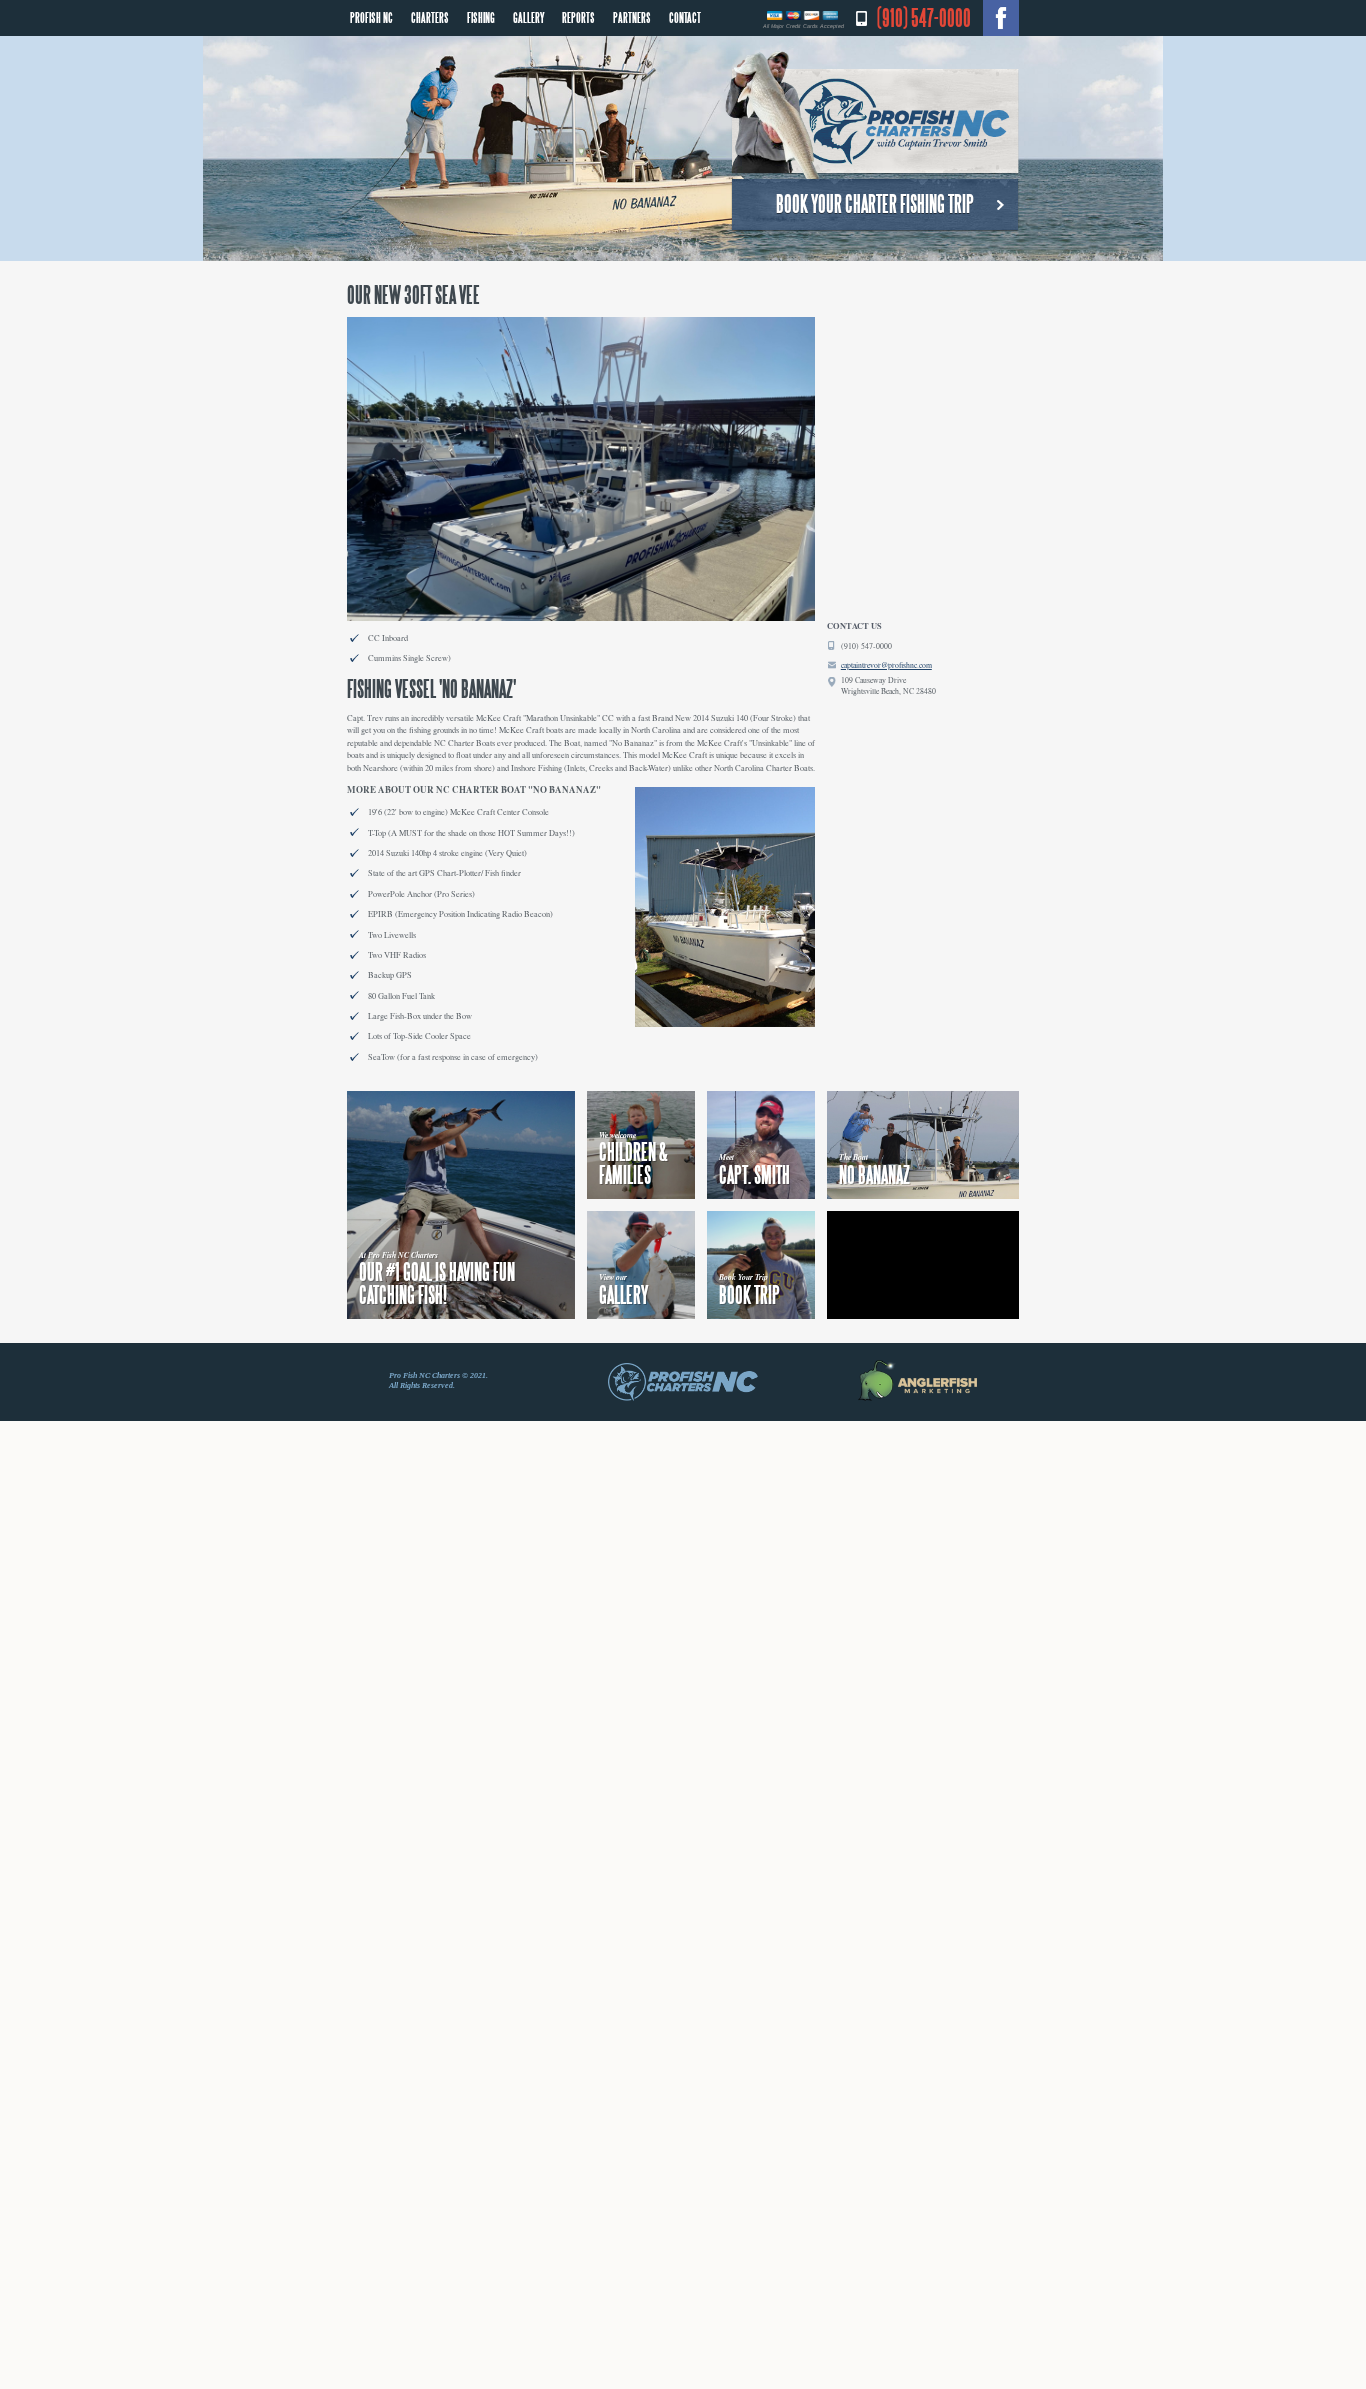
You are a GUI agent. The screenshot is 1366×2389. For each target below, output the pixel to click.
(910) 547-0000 (924, 18)
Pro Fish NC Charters (872, 115)
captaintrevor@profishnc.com (886, 665)
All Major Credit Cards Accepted (803, 26)
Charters (429, 16)
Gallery (525, 16)
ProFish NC (371, 16)
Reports (574, 16)
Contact (679, 16)
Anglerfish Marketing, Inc (917, 1380)
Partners (627, 16)
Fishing (479, 16)
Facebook (1001, 18)
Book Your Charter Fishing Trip (875, 204)
